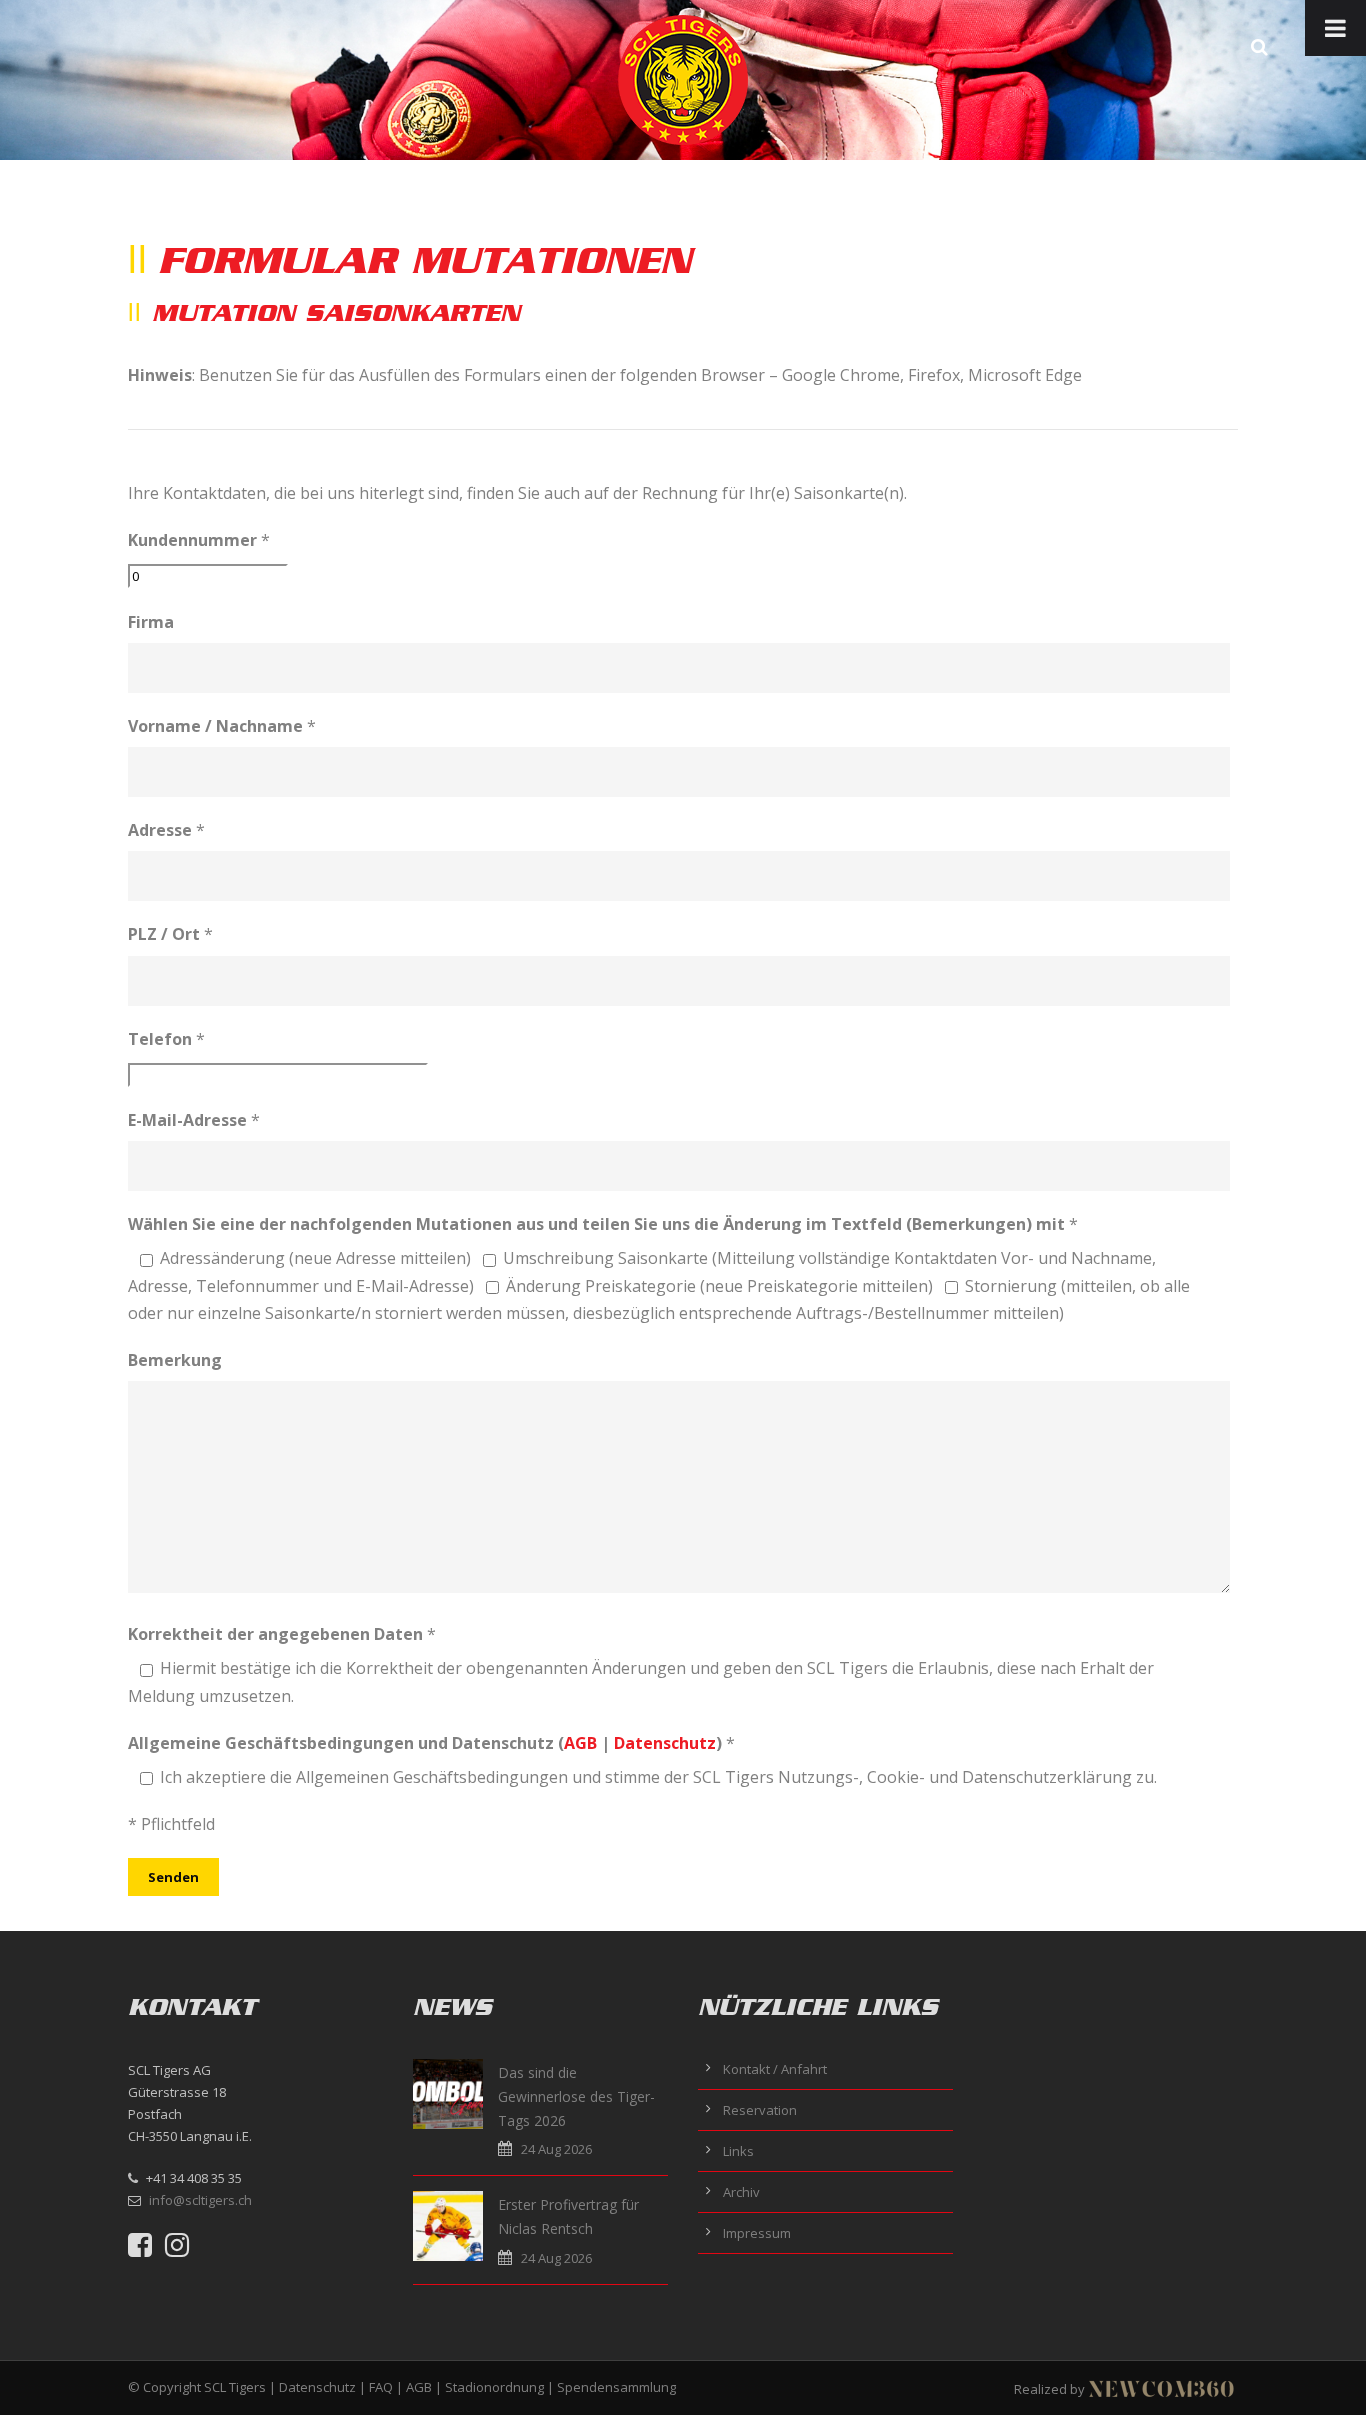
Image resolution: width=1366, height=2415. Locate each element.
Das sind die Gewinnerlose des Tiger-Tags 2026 (576, 2096)
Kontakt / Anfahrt (775, 2069)
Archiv (741, 2192)
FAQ (381, 2387)
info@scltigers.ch (200, 2200)
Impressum (757, 2233)
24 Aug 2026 (556, 2149)
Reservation (760, 2110)
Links (738, 2151)
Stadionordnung (494, 2387)
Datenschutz (665, 1743)
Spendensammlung (616, 2387)
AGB (580, 1743)
